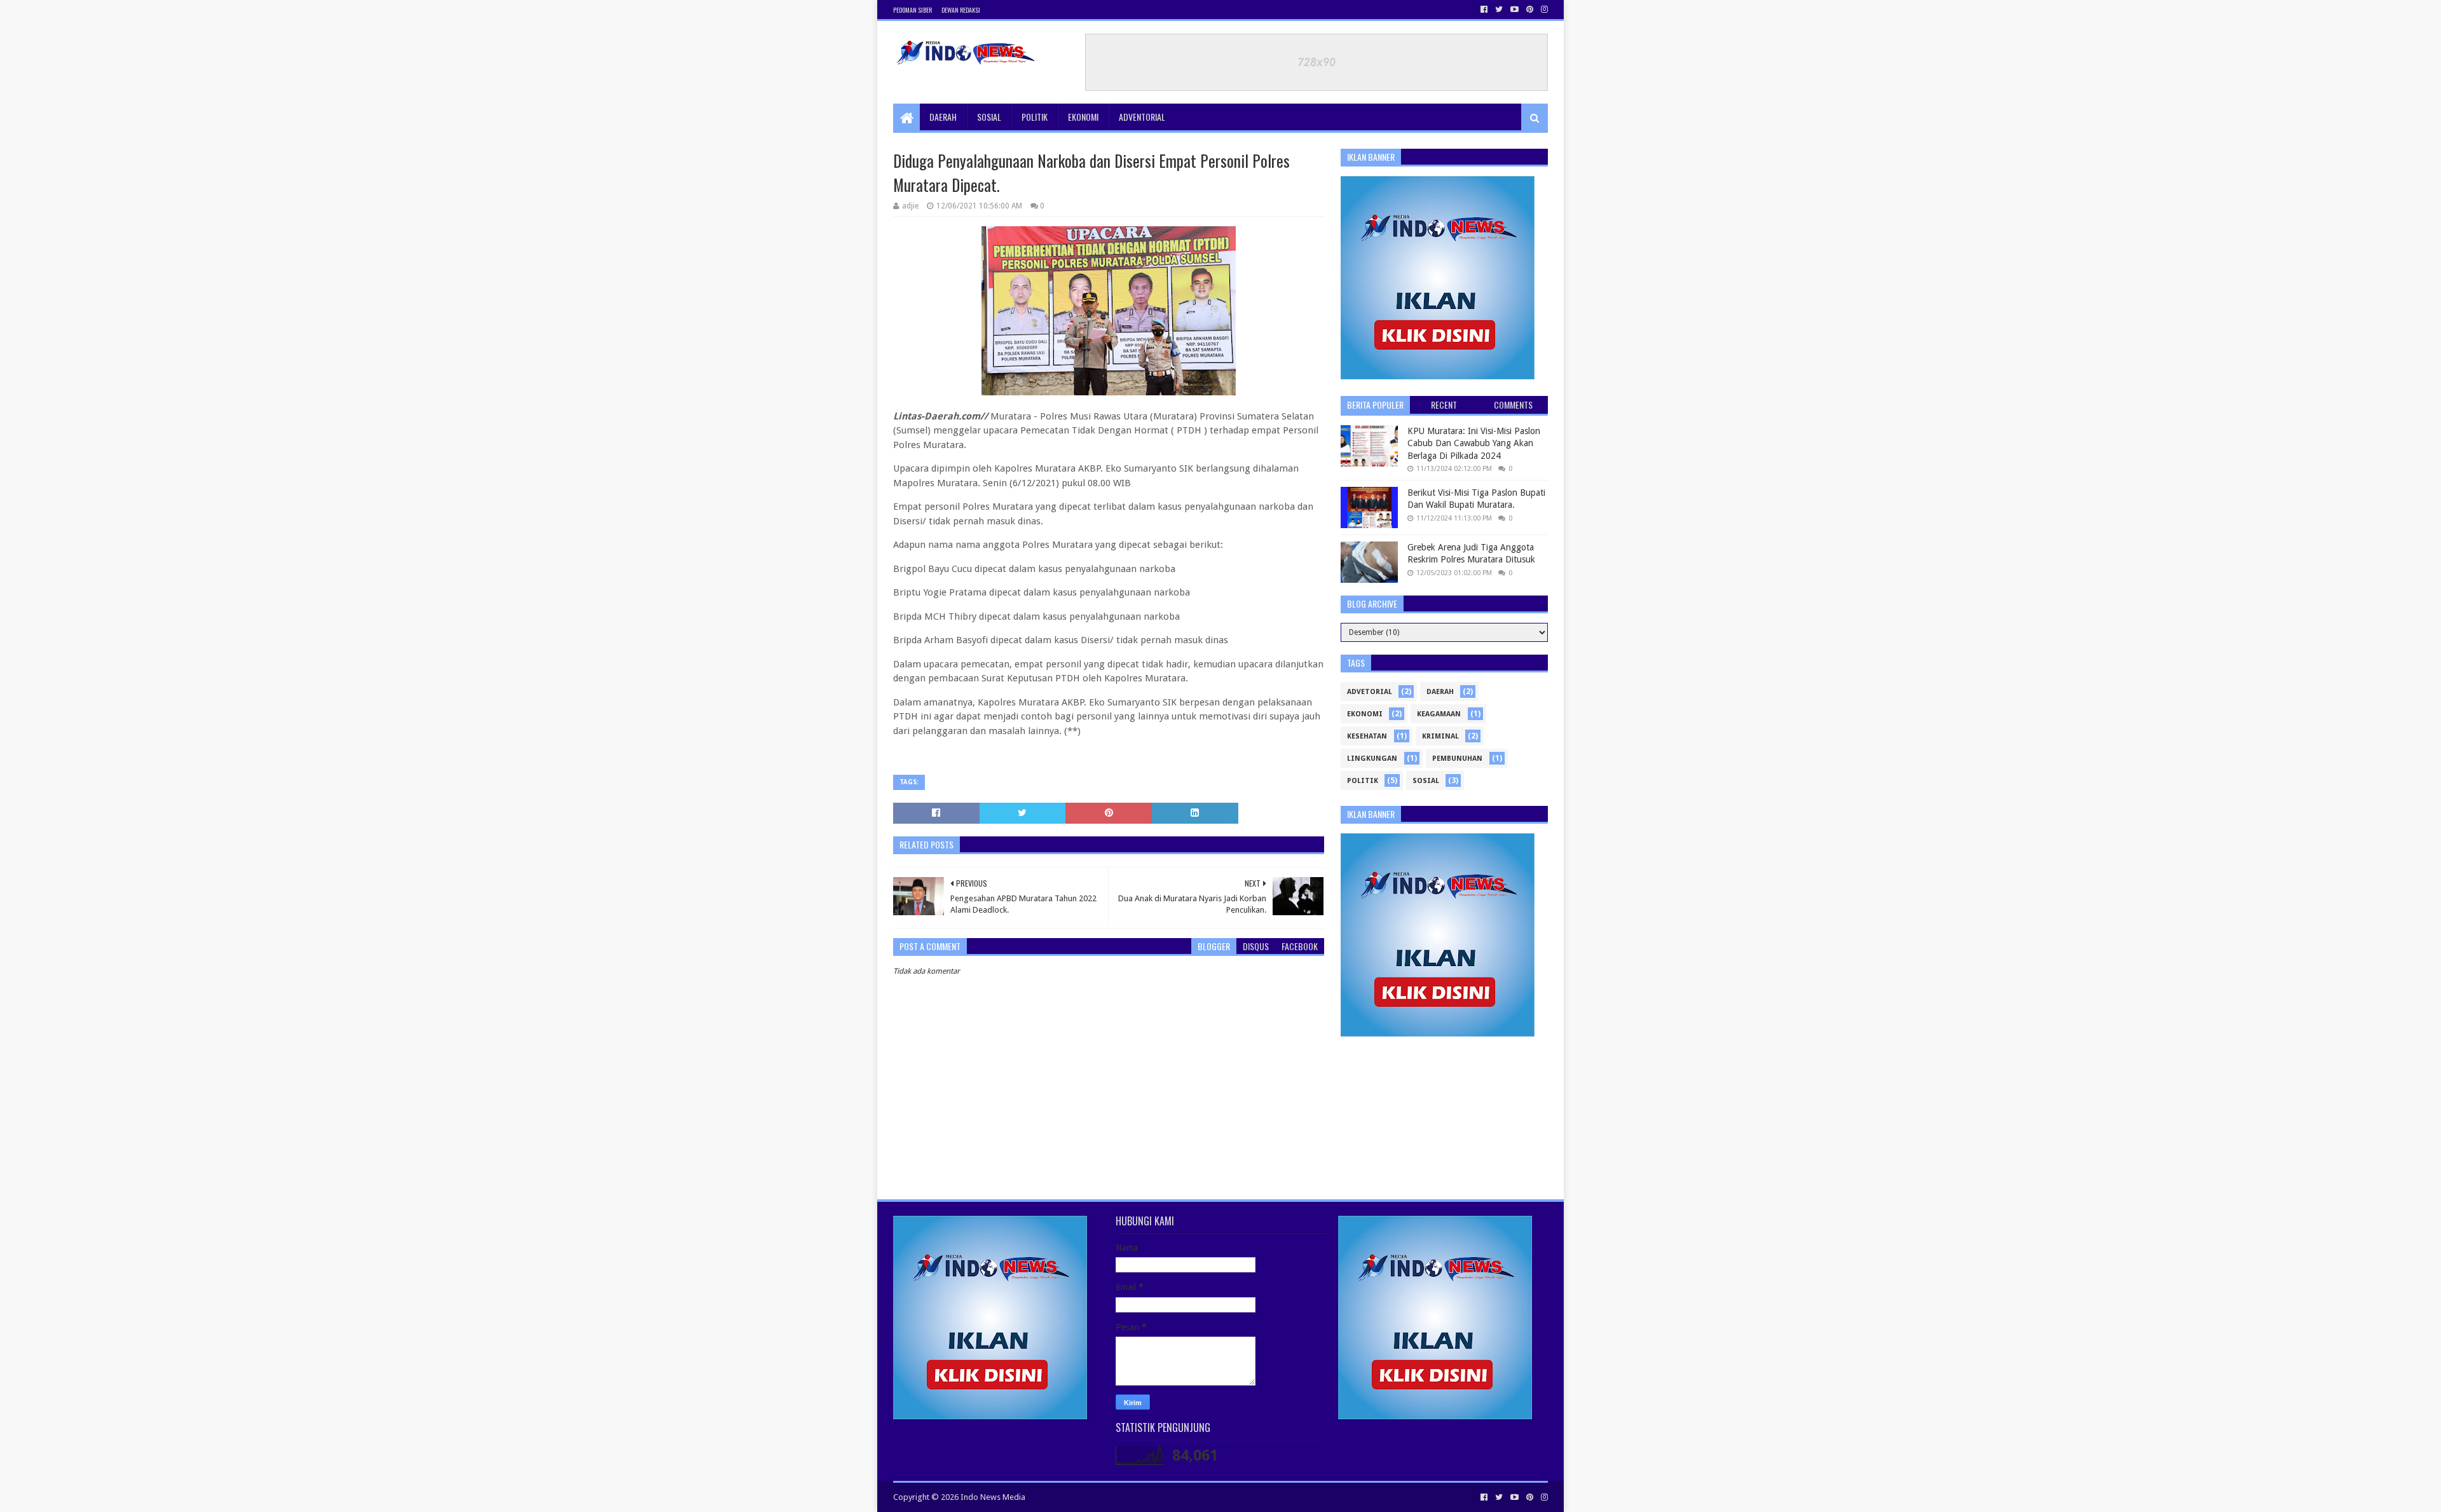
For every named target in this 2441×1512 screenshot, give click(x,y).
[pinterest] (1530, 10)
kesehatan (1367, 736)
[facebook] (1484, 10)
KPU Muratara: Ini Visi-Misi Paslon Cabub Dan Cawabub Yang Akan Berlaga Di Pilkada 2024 (1474, 443)
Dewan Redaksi (961, 10)
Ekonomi (1083, 117)
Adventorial (1142, 117)
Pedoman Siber (913, 10)
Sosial (989, 117)
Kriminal (1440, 736)
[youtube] (1515, 10)
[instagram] (1543, 10)
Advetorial (1370, 692)
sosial (1426, 781)
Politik (1035, 117)
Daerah (943, 117)
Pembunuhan (1457, 759)
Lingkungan (1372, 759)
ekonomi (1365, 714)
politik (1363, 781)
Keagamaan (1439, 714)
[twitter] (1499, 10)
